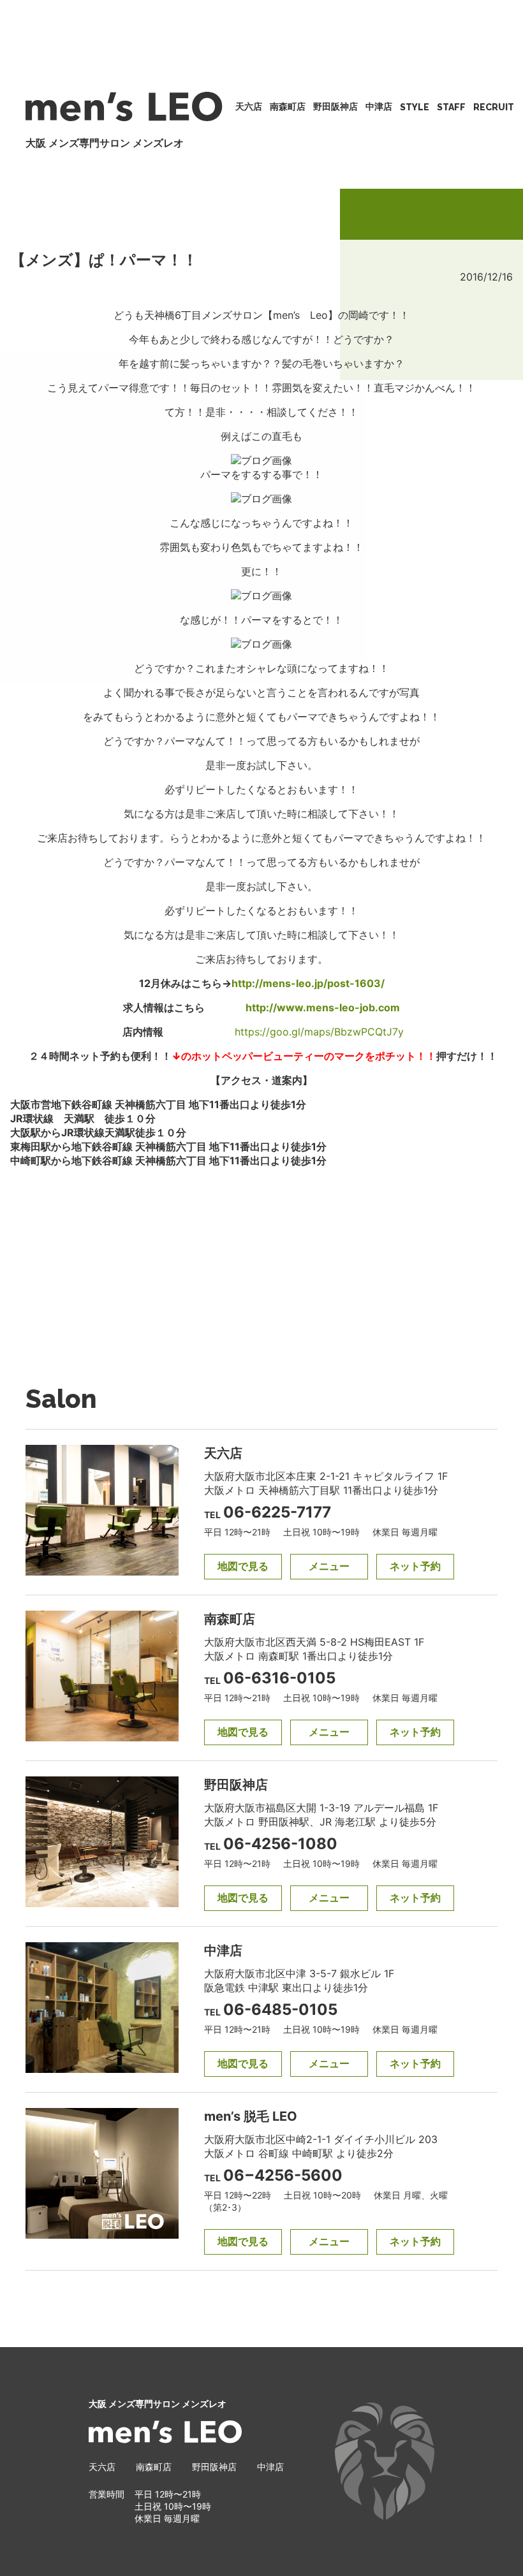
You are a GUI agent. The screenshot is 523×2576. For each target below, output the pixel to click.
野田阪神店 (335, 106)
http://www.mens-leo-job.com (323, 1007)
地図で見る (243, 1566)
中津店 (379, 106)
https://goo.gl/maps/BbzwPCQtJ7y (319, 1032)
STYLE (415, 107)
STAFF (451, 107)
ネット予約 (415, 1566)
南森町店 (288, 106)
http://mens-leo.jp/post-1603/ (308, 983)
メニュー (329, 1566)
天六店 (249, 106)
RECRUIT (494, 107)
